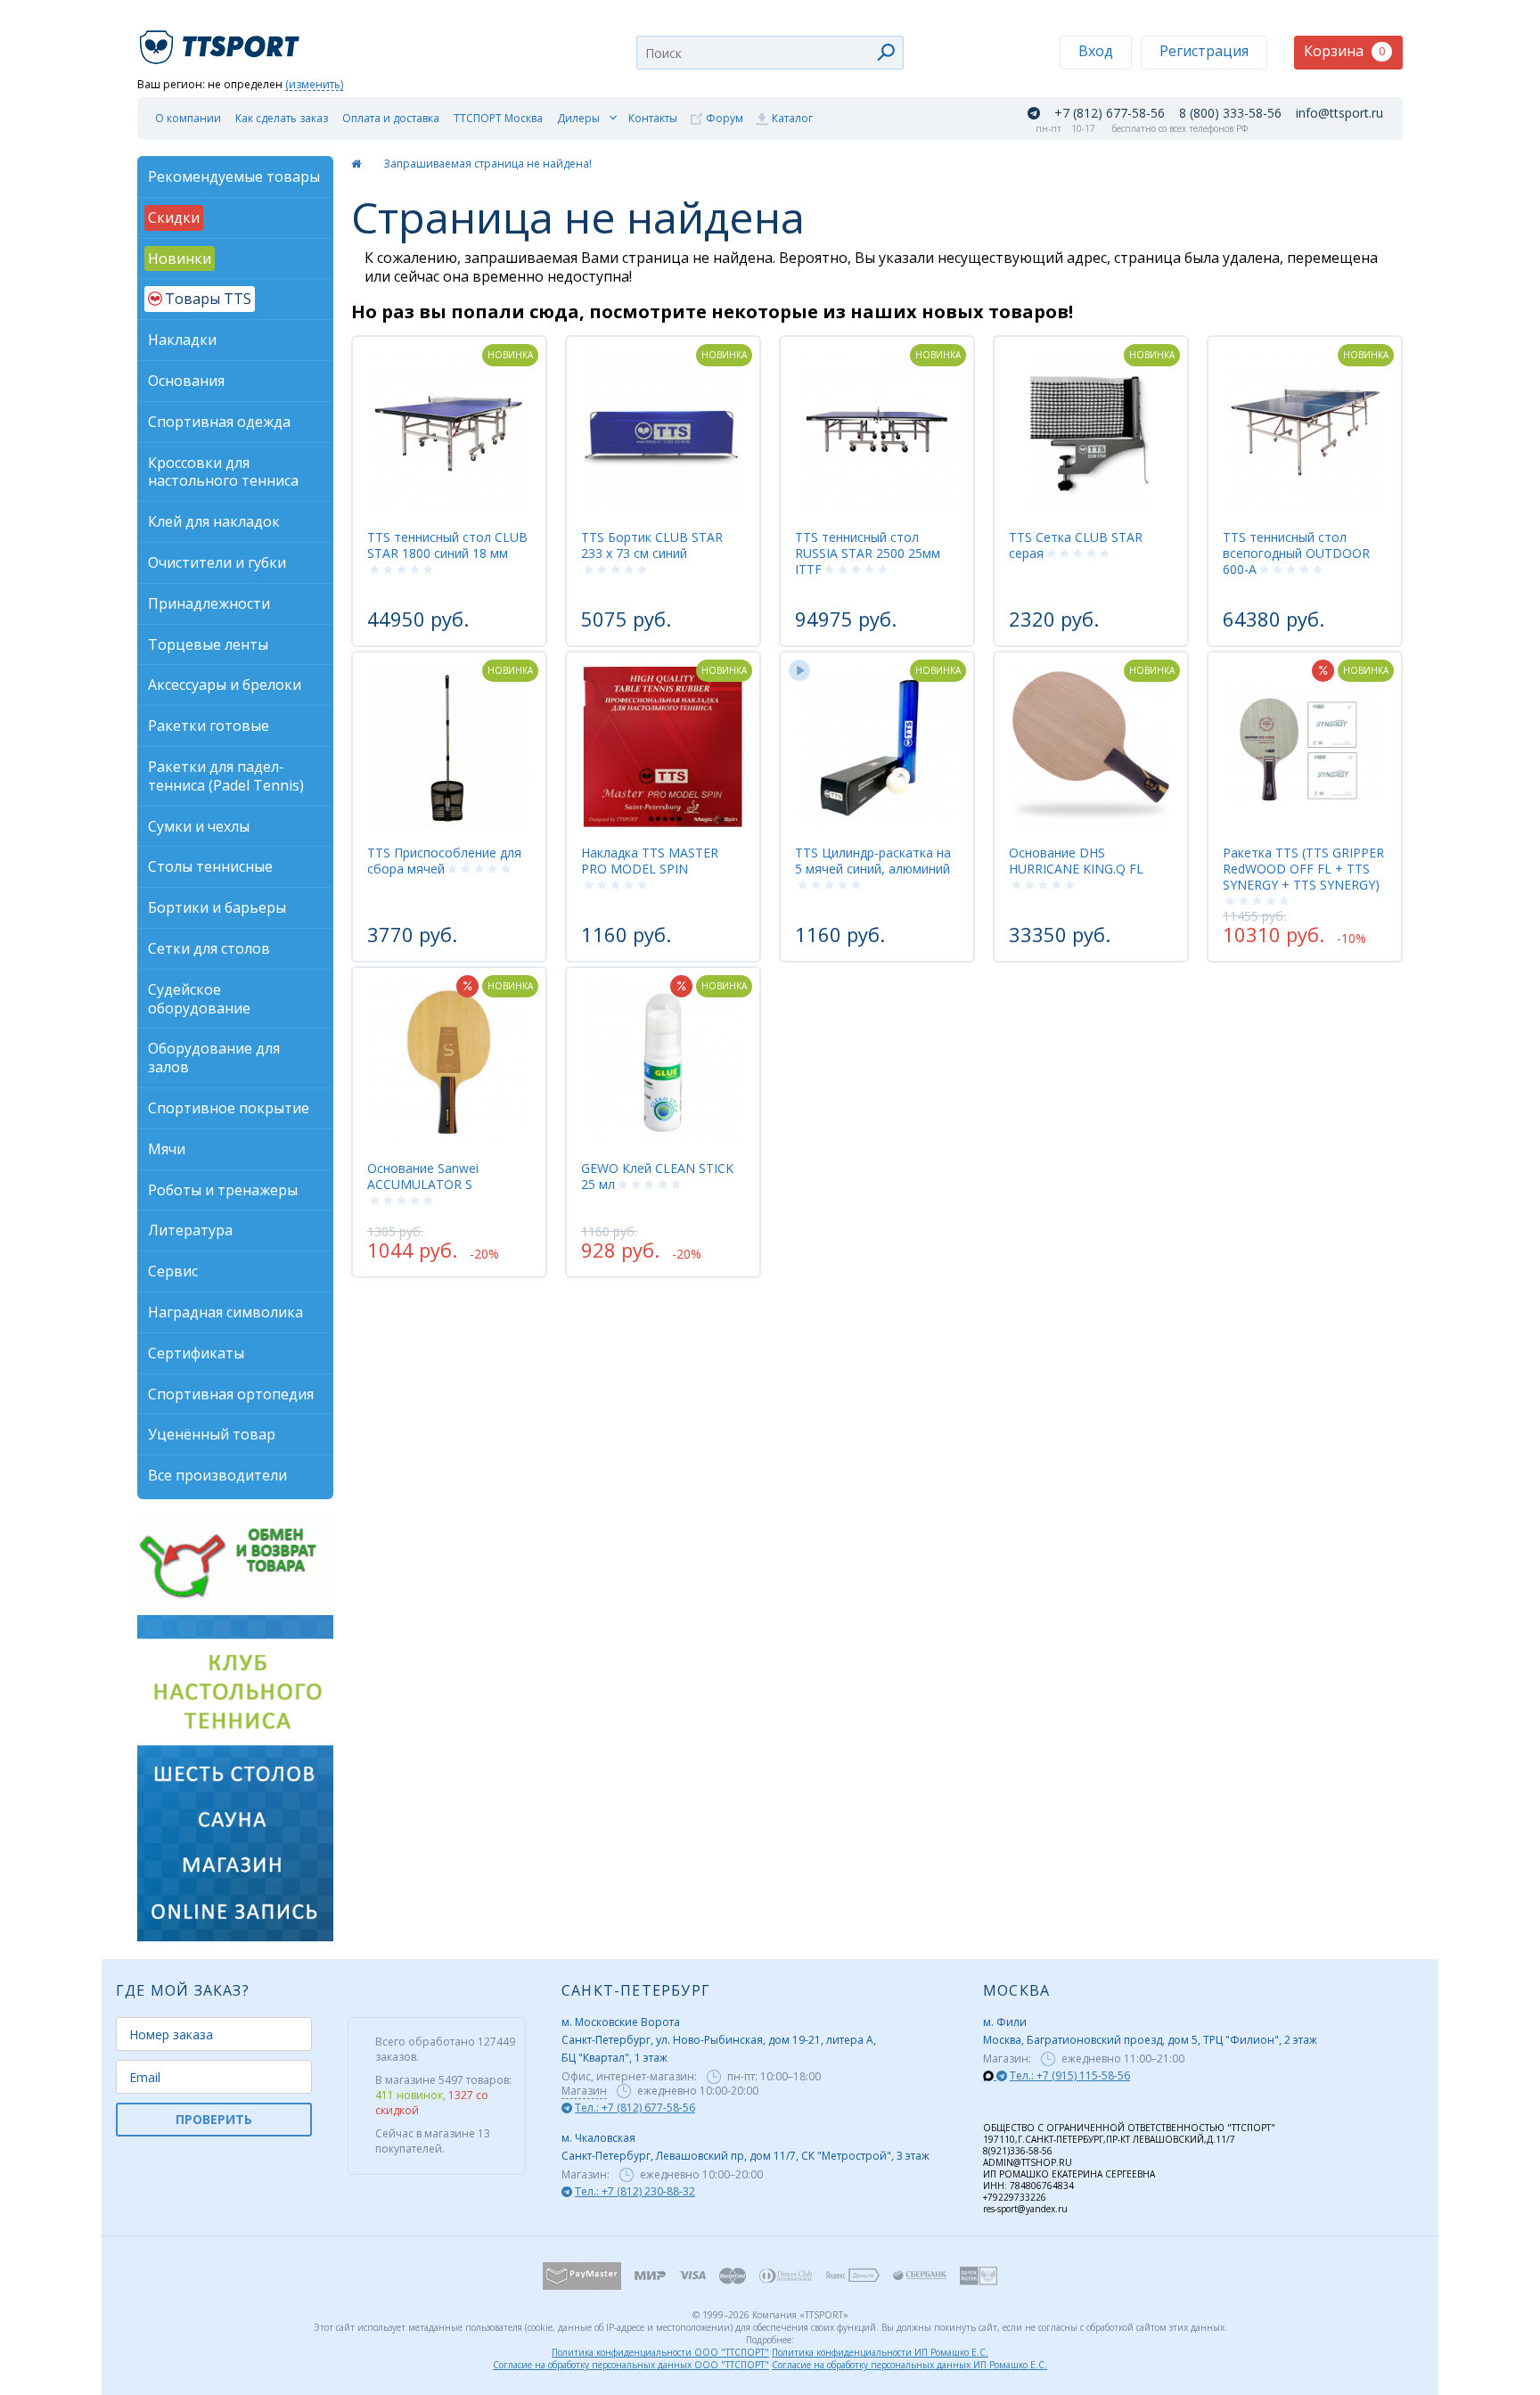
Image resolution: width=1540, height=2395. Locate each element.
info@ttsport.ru (1339, 113)
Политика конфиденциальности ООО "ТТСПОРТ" (660, 2352)
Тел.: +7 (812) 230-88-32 (635, 2191)
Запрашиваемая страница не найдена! (487, 164)
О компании (188, 118)
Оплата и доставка (391, 118)
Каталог (792, 118)
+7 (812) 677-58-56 (1110, 113)
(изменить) (314, 85)
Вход (1096, 51)
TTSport (222, 40)
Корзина (1344, 51)
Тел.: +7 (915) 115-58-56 (1070, 2075)
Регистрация (1204, 51)
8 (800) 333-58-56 (1230, 113)
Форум (725, 118)
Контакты (653, 118)
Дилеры (578, 118)
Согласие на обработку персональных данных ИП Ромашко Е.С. (909, 2365)
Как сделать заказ (282, 118)
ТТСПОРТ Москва (498, 118)
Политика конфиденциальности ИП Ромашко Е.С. (880, 2352)
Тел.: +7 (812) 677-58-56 (635, 2108)
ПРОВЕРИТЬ (214, 2119)
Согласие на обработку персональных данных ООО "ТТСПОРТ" (631, 2365)
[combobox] (770, 53)
